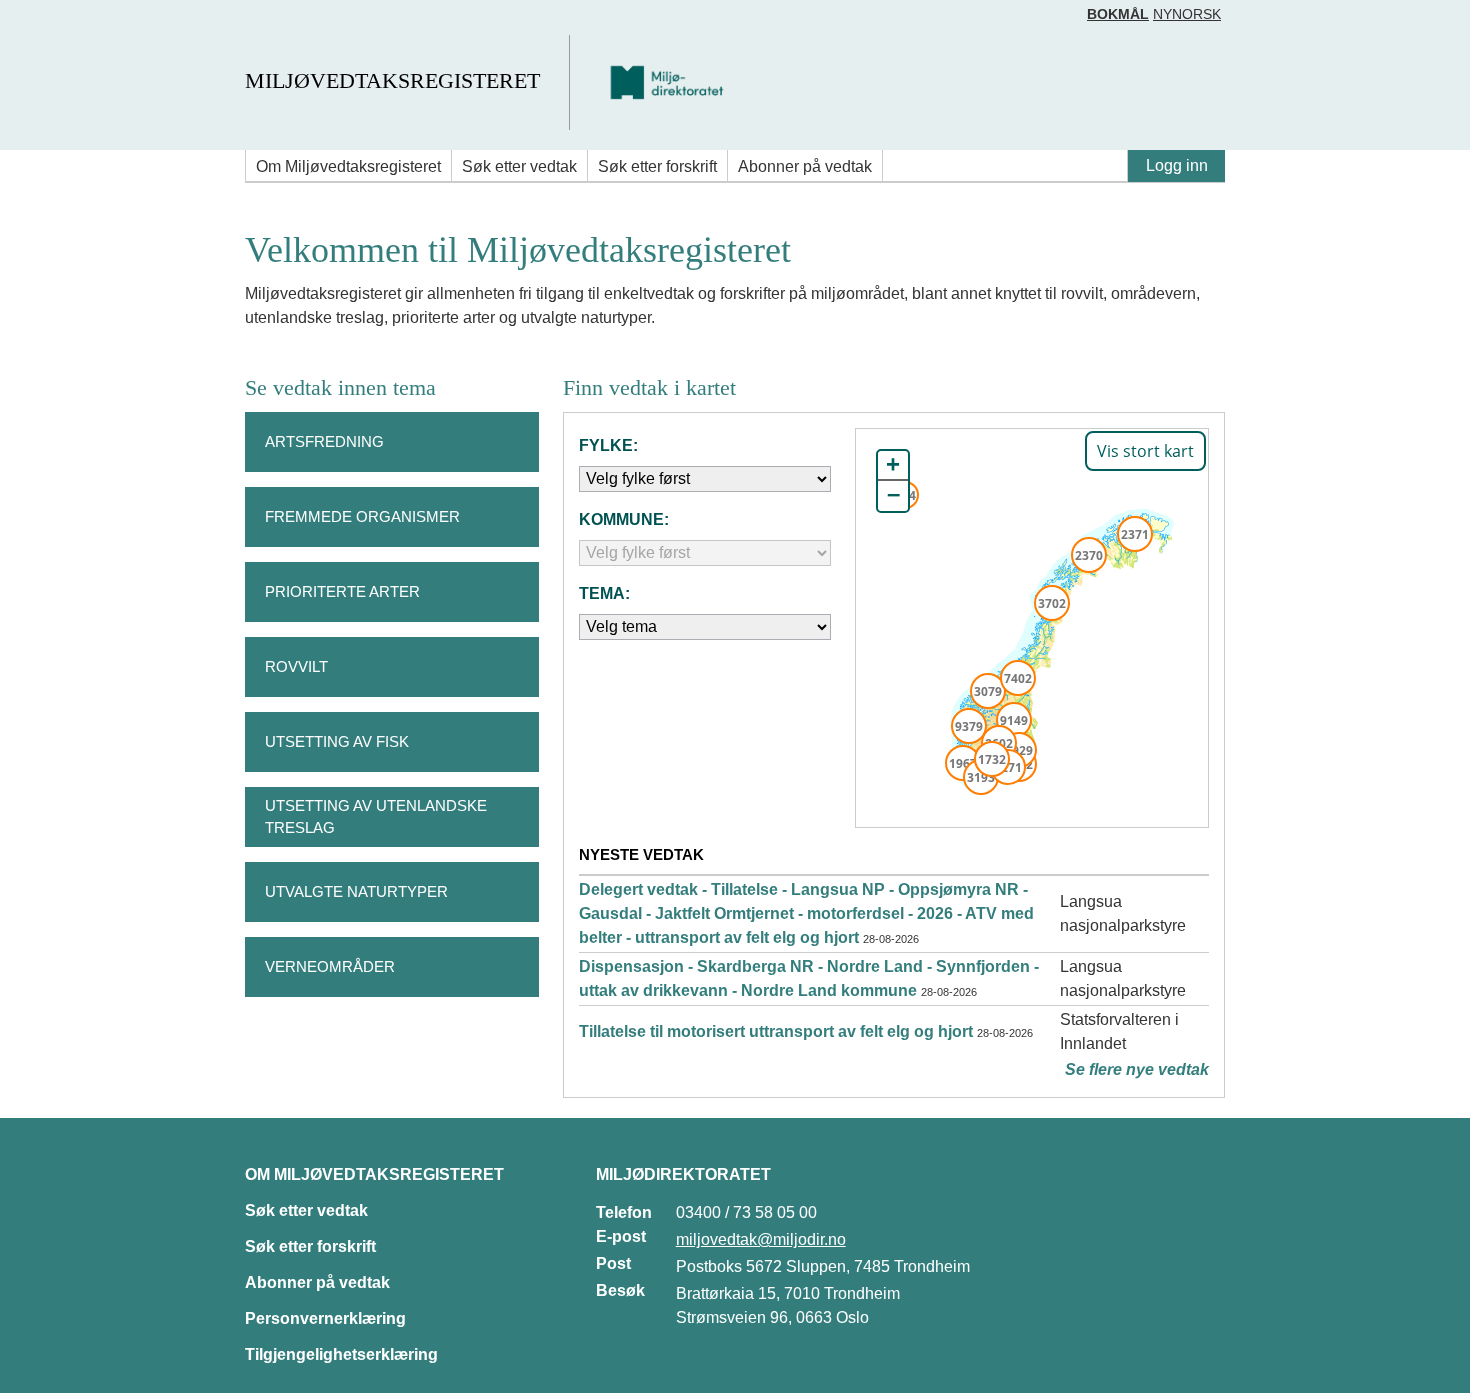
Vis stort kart (1145, 451)
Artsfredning (324, 441)
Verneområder (330, 966)
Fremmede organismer (362, 516)
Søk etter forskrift (657, 166)
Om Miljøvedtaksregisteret (348, 166)
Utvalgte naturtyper (356, 891)
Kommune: (624, 519)
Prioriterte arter (342, 591)
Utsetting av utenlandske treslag (376, 817)
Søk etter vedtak (519, 166)
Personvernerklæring (325, 1318)
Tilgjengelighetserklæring (341, 1354)
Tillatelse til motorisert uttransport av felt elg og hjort (776, 1031)
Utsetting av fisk (337, 741)
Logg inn (1177, 165)
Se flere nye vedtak (1137, 1069)
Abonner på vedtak (805, 166)
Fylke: (608, 445)
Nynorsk (1187, 14)
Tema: (604, 593)
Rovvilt (296, 666)
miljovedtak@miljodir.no (761, 1239)
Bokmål (1118, 14)
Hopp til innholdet (79, 23)
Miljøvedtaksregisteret (392, 80)
